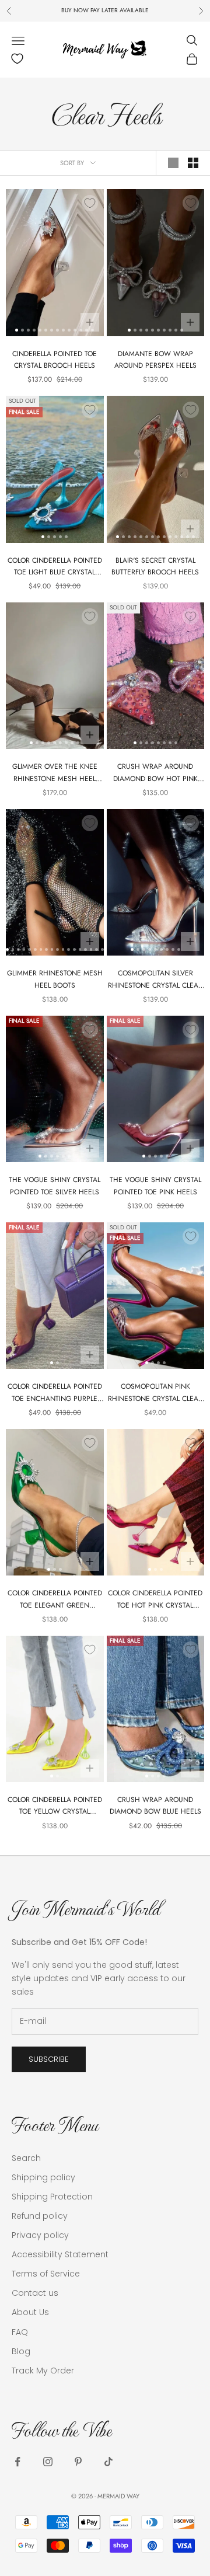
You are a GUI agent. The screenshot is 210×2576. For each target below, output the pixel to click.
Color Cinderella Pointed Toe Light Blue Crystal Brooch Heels (55, 567)
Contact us (35, 2293)
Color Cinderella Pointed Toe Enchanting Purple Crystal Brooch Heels (55, 1393)
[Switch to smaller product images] (193, 163)
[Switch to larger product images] (173, 163)
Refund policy (40, 2216)
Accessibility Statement (60, 2254)
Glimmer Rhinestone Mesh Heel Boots (55, 979)
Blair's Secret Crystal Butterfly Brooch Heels (155, 566)
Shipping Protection (52, 2197)
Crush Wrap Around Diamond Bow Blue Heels (155, 1805)
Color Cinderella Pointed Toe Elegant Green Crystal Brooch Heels (55, 1599)
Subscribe (49, 2059)
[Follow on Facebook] (17, 2462)
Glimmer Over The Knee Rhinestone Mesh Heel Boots (55, 773)
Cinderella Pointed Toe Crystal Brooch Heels (55, 360)
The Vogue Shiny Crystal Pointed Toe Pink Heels (155, 1186)
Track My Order (43, 2371)
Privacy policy (40, 2235)
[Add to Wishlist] (90, 203)
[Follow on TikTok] (108, 2462)
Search (26, 2158)
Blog (21, 2351)
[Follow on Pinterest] (78, 2462)
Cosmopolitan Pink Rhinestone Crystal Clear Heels (155, 1393)
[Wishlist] (17, 59)
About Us (30, 2312)
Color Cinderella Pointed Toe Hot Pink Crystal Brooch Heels (155, 1599)
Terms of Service (46, 2274)
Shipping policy (43, 2177)
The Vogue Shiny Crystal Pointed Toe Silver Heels (55, 1186)
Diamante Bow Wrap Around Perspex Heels (155, 360)
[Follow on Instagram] (48, 2462)
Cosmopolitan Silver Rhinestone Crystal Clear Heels (155, 979)
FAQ (20, 2332)
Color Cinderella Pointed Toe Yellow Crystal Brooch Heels (55, 1806)
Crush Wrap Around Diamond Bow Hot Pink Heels (155, 773)
